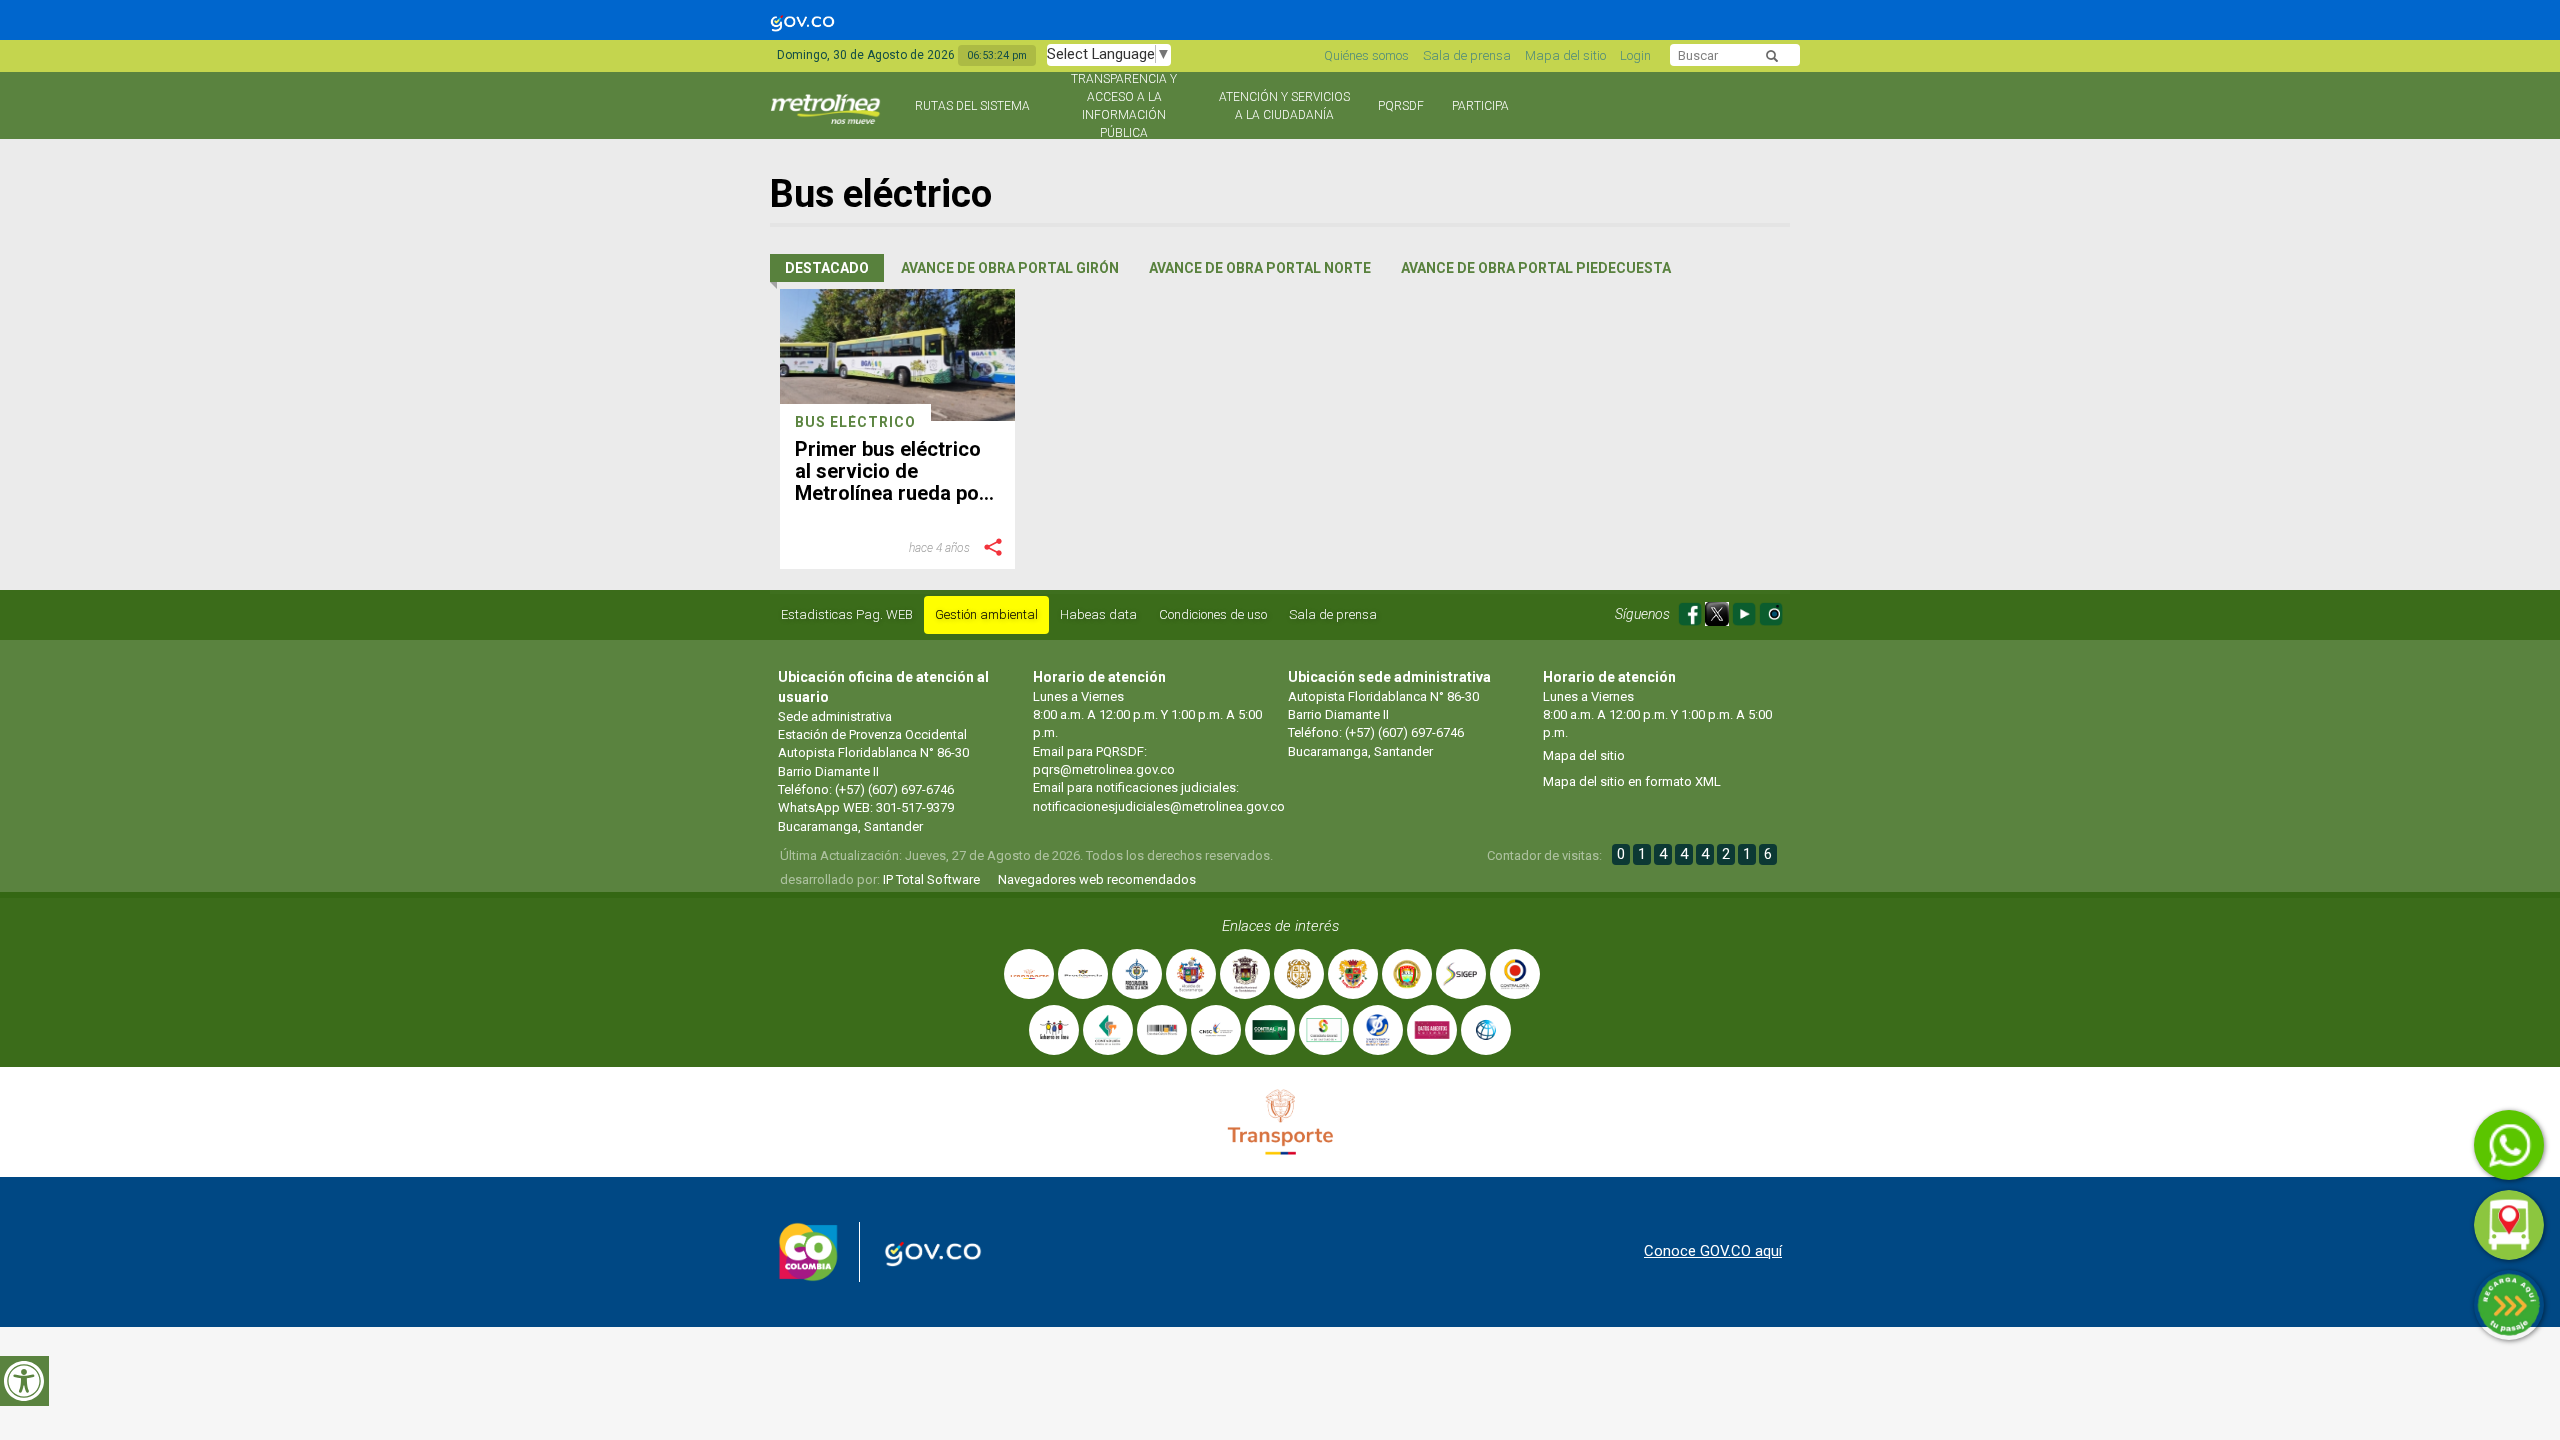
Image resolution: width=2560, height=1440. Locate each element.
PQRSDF (1401, 106)
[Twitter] (1718, 610)
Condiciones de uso (1213, 614)
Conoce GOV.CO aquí (1713, 1251)
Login (1635, 55)
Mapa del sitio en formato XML (1632, 781)
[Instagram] (1771, 610)
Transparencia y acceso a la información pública (1124, 106)
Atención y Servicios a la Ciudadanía (1284, 106)
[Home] (827, 117)
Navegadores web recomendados (1097, 879)
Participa (1480, 106)
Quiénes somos (1366, 55)
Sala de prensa (1467, 55)
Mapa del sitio (1565, 55)
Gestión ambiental (986, 614)
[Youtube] (1745, 610)
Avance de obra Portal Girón (1010, 268)
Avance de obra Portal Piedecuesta (1536, 268)
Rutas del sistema (972, 106)
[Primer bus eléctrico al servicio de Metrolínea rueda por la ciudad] (897, 355)
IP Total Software (931, 879)
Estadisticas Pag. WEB (847, 614)
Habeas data (1098, 614)
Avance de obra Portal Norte (1260, 268)
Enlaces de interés (1280, 926)
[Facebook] (1691, 610)
